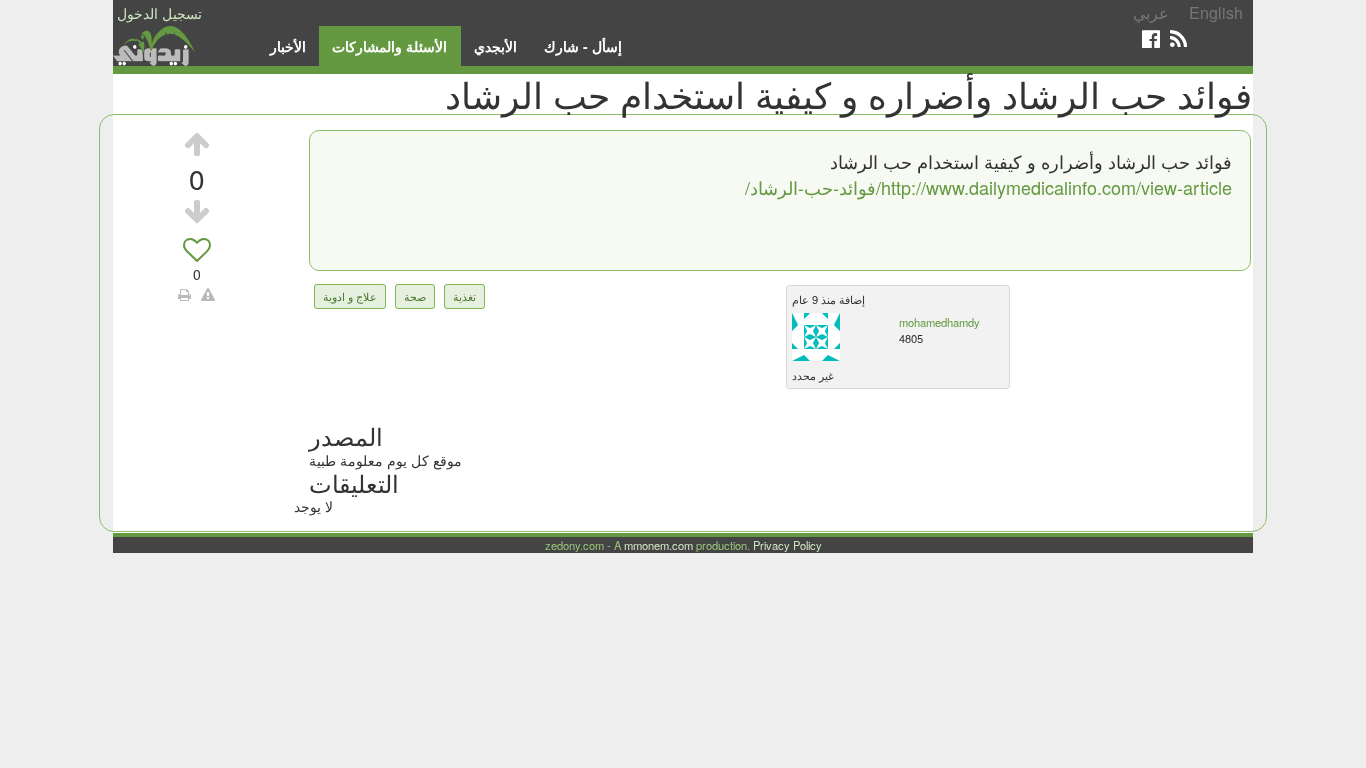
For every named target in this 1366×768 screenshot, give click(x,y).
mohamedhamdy (939, 322)
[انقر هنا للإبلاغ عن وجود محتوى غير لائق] (208, 294)
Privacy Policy (787, 545)
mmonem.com (658, 545)
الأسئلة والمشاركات (389, 46)
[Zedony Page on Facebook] (1151, 38)
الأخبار (288, 46)
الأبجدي (495, 46)
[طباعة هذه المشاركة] (184, 294)
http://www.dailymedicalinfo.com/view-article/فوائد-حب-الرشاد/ (988, 187)
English (1216, 12)
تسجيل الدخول (159, 13)
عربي (1151, 12)
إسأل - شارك (583, 46)
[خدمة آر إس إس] (1178, 38)
